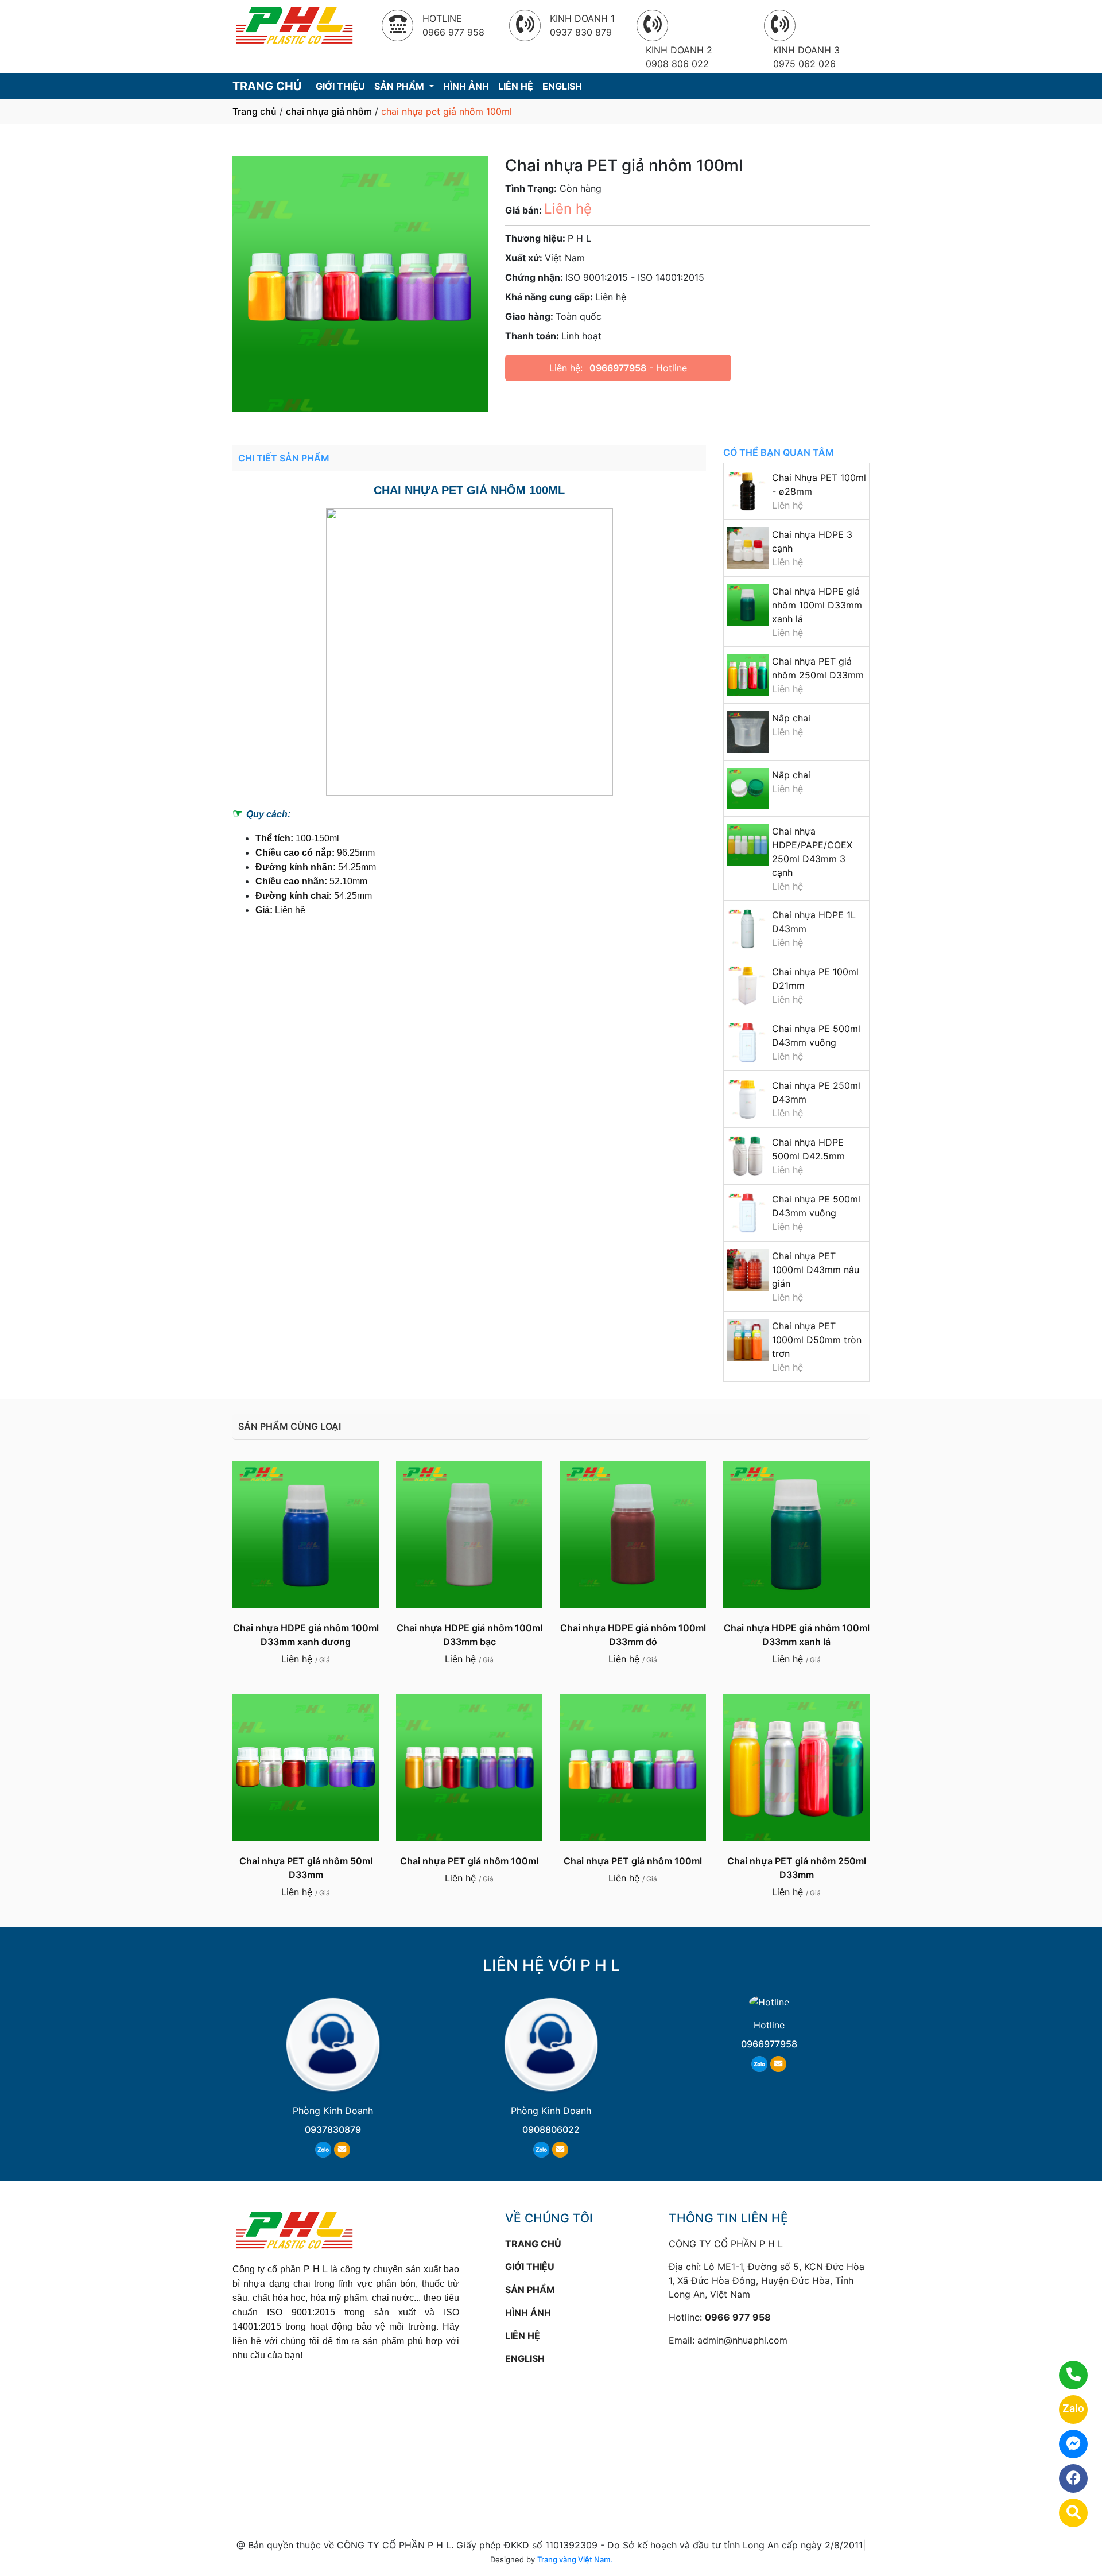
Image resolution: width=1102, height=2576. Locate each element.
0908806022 (551, 2129)
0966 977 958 (738, 2317)
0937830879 (333, 2129)
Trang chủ (255, 111)
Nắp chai (791, 718)
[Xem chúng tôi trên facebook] (1066, 2478)
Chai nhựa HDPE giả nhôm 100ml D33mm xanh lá (817, 605)
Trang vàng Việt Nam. (575, 2559)
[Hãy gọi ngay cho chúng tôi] (1066, 2375)
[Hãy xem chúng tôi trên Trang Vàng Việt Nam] (1066, 2513)
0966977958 (618, 368)
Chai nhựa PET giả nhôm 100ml (469, 1861)
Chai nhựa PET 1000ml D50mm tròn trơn (817, 1340)
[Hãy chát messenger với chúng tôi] (1066, 2444)
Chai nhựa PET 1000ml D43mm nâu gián (816, 1270)
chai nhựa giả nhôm (329, 111)
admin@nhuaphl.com (742, 2340)
